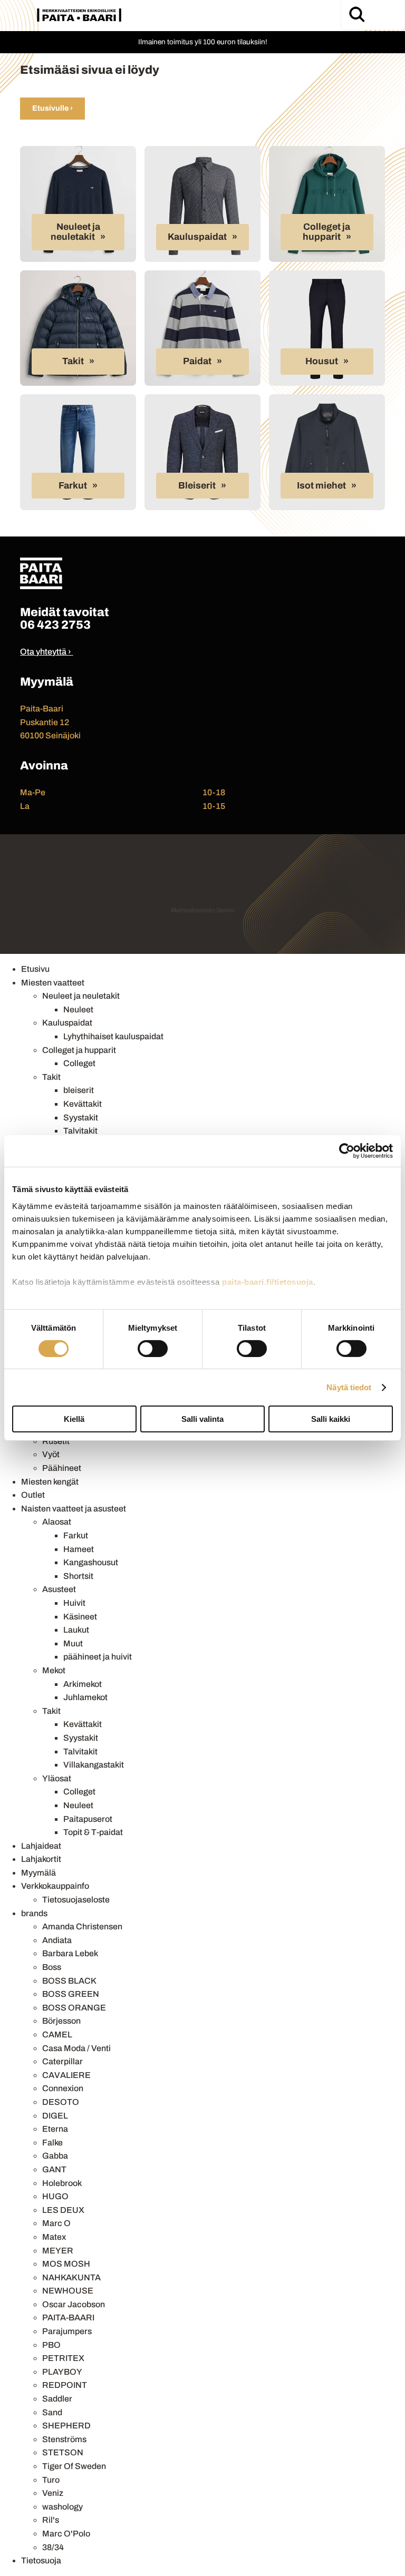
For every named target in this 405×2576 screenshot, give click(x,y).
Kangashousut (91, 1562)
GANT (54, 2169)
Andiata (57, 1940)
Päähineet (62, 1468)
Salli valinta (202, 1419)
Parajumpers (67, 2331)
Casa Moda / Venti (76, 2048)
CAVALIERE (66, 2075)
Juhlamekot (85, 1697)
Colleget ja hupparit (327, 232)
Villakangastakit (94, 1765)
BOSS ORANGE (74, 2008)
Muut (73, 1643)
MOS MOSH (66, 2264)
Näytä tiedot (349, 1387)
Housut (322, 361)
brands (34, 1913)
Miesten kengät (50, 1482)
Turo (51, 2480)
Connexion (63, 2088)
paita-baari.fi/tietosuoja (268, 1281)
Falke (52, 2143)
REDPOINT (65, 2385)
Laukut (76, 1630)
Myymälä (38, 1873)
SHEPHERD (66, 2426)
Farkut (73, 486)
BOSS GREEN (71, 1994)
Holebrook (62, 2183)
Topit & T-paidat (93, 1832)
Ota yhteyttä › (46, 652)
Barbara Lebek (70, 1953)
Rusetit (56, 1441)
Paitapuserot (88, 1819)
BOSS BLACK (69, 1981)
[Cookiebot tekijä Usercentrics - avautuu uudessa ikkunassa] (347, 1151)
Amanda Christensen (82, 1926)
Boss (52, 1967)
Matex (54, 2237)
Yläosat (57, 1778)
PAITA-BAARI (68, 2318)
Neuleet (78, 1009)
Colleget (79, 1063)
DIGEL (55, 2116)
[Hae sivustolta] (356, 14)
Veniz (53, 2493)
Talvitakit (80, 1131)
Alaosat (57, 1522)
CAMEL (57, 2035)
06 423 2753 (55, 625)
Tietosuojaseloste (76, 1900)
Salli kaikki (331, 1419)
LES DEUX (63, 2210)
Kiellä (74, 1419)
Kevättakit (83, 1104)
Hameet (79, 1549)
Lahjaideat (41, 1846)
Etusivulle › (52, 108)
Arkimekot (83, 1684)
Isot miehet (321, 486)
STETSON (63, 2452)
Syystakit (81, 1118)
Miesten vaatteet (53, 983)
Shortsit (78, 1576)
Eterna (55, 2129)
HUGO (55, 2196)
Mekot (54, 1670)
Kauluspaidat (197, 237)
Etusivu (35, 969)
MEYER (58, 2251)
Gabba (55, 2156)
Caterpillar (62, 2061)
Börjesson (61, 2021)
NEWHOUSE (68, 2291)
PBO (51, 2345)
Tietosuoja (41, 2560)
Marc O (56, 2223)
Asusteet (59, 1589)
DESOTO (61, 2102)
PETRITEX (63, 2358)
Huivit (74, 1603)
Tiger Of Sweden (74, 2466)
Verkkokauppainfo (55, 1886)
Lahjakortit (41, 1859)
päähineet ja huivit (98, 1657)
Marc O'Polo (66, 2534)
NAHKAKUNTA (71, 2277)
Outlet (33, 1495)
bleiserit (79, 1090)
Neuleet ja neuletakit (75, 232)
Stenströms (64, 2439)
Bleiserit (197, 486)
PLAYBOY (62, 2372)
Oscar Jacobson (74, 2304)
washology (62, 2507)
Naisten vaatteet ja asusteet (74, 1509)
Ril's (51, 2520)
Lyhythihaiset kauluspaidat (113, 1036)
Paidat (197, 361)
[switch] (153, 1349)
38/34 (53, 2547)
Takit (73, 361)
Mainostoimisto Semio (203, 910)
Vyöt (51, 1454)
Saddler (57, 2399)
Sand (52, 2412)
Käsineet (80, 1617)
